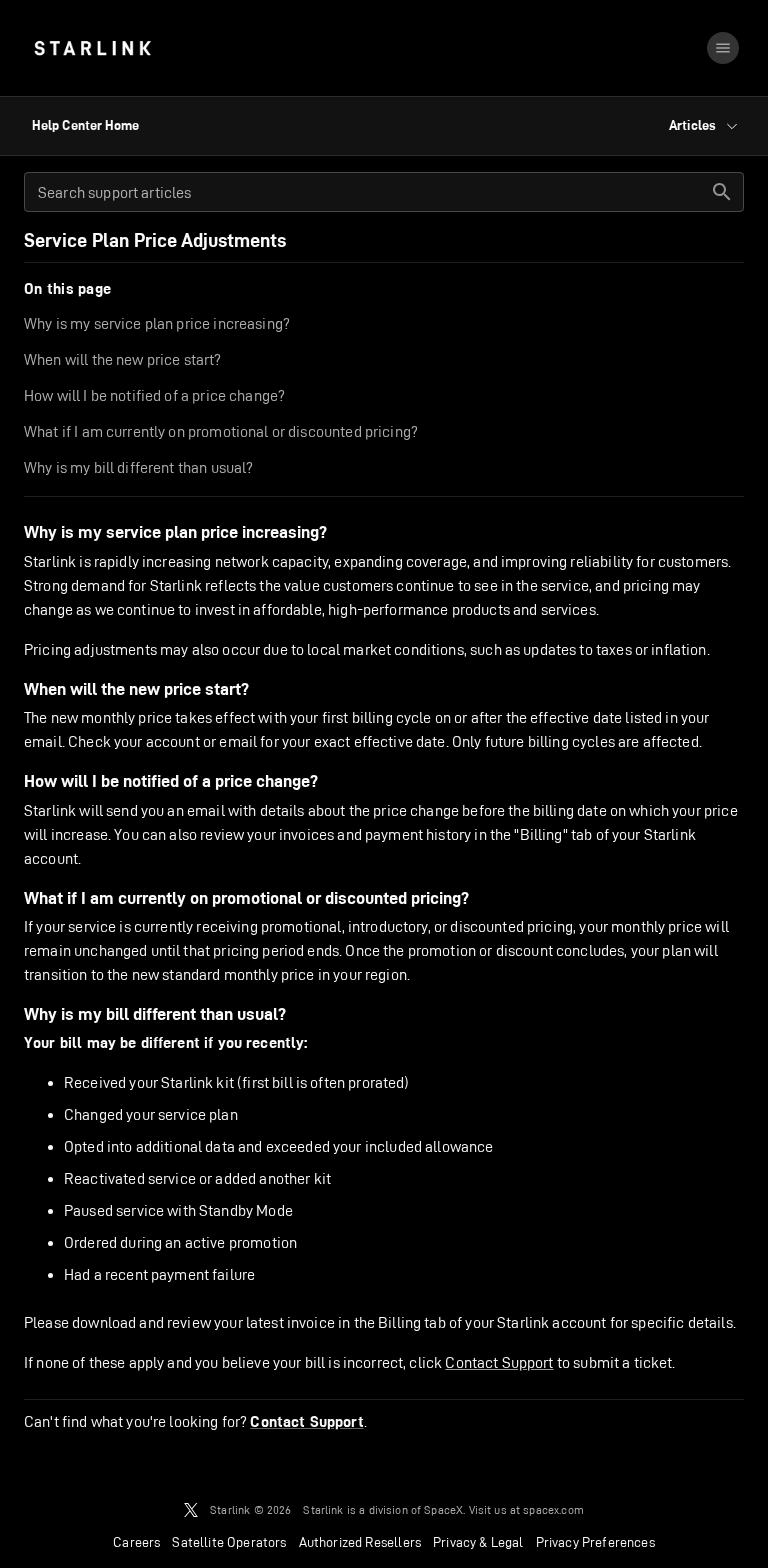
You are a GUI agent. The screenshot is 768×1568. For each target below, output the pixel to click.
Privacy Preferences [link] (595, 1542)
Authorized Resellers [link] (360, 1542)
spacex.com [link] (553, 1509)
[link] (92, 48)
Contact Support (499, 1362)
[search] (722, 192)
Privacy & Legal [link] (478, 1542)
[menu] (723, 48)
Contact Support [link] (306, 1422)
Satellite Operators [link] (229, 1542)
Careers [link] (136, 1542)
